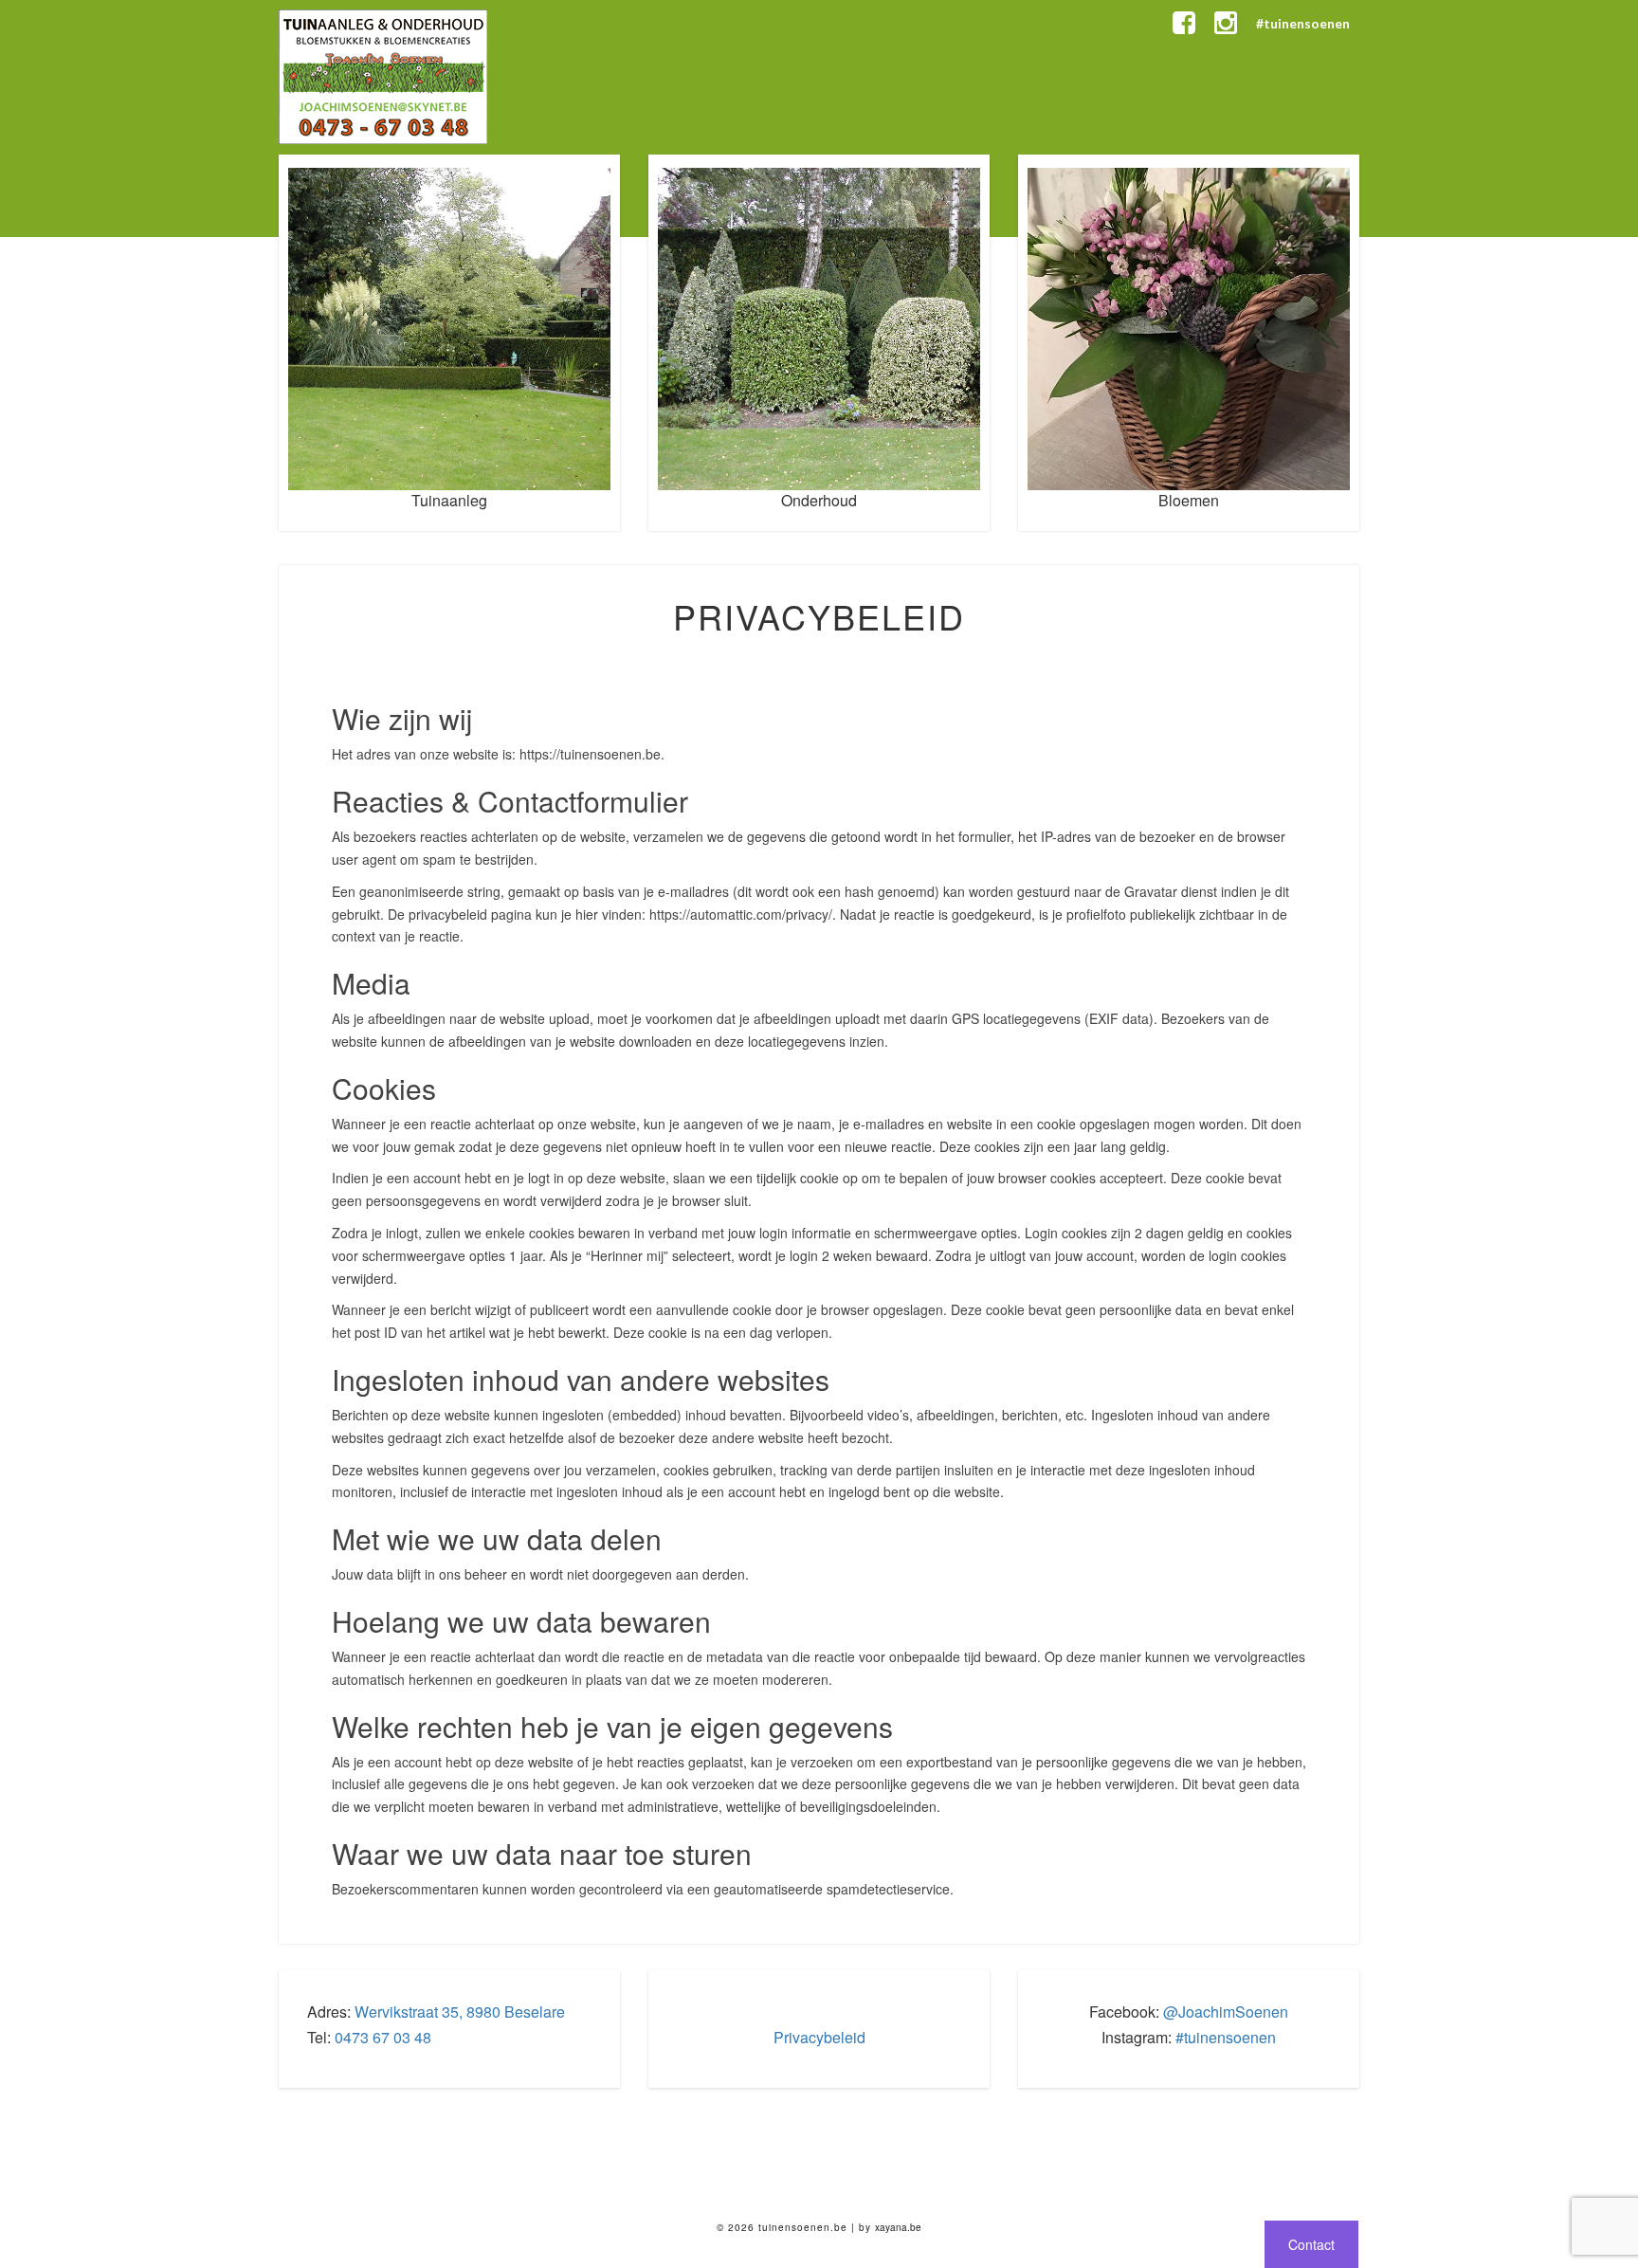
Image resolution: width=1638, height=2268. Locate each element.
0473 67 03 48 (383, 2037)
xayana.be (898, 2227)
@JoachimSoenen (1226, 2012)
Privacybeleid (819, 2037)
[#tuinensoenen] (1226, 23)
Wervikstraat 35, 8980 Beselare (460, 2012)
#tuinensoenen (1303, 23)
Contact (1311, 2244)
